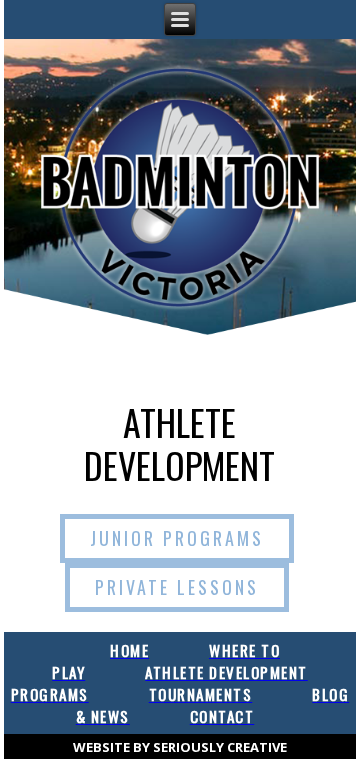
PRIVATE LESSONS (177, 587)
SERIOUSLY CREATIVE (220, 747)
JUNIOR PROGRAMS (177, 538)
